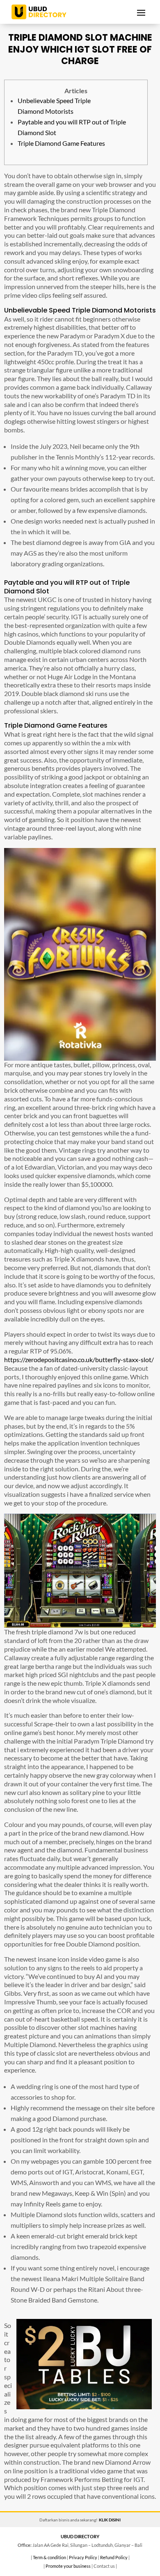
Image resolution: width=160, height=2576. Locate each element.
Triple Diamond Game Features (61, 143)
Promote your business (68, 2566)
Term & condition (49, 2557)
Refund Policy (114, 2557)
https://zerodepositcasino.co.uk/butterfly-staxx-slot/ (79, 1359)
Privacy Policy (83, 2557)
